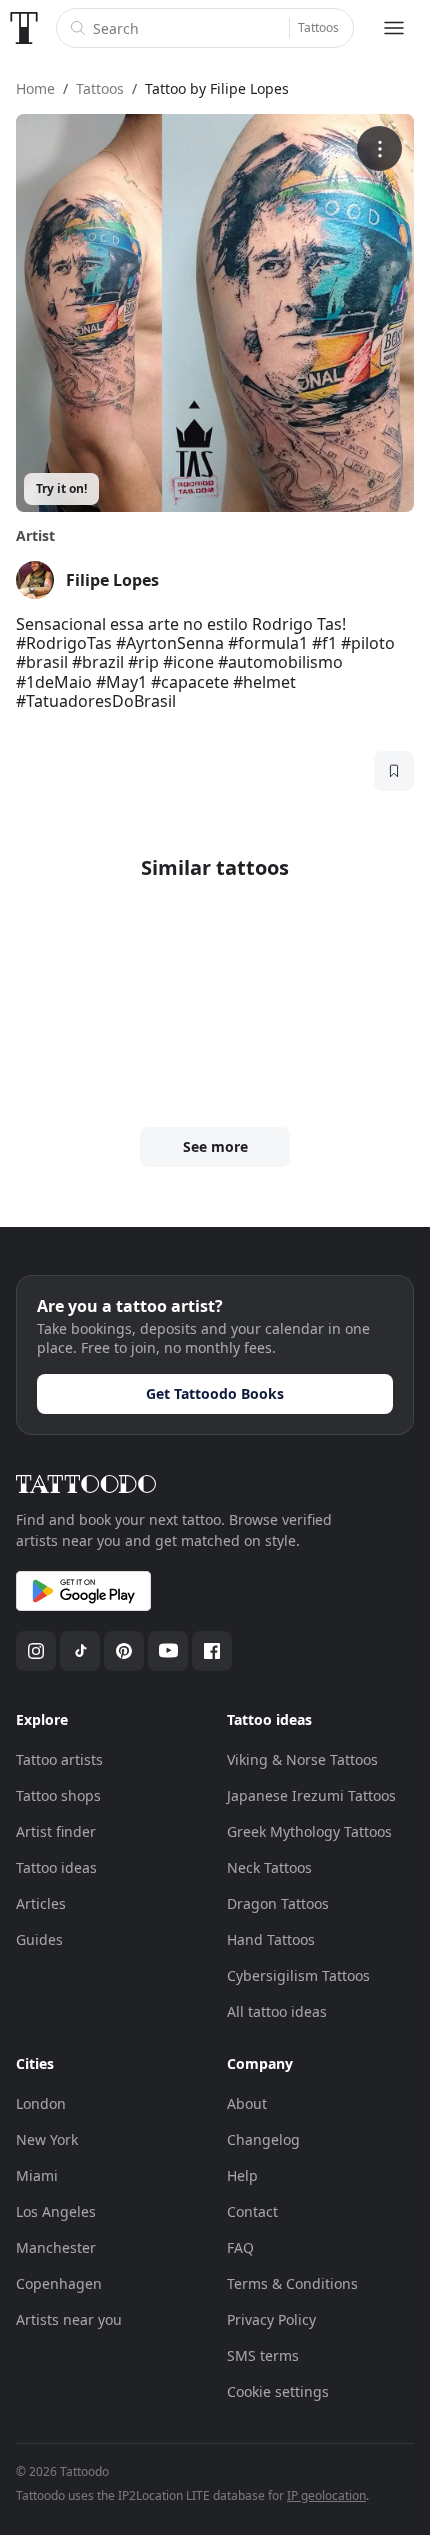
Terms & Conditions (292, 2283)
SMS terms (263, 2355)
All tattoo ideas (277, 2011)
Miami (37, 2175)
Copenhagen (59, 2283)
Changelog (263, 2139)
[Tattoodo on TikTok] (80, 1651)
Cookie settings (278, 2391)
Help (242, 2175)
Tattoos (318, 27)
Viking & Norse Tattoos (302, 1759)
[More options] (379, 148)
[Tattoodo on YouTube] (168, 1651)
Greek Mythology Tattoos (309, 1831)
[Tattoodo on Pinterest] (124, 1651)
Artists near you (69, 2319)
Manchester (56, 2247)
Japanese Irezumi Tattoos (311, 1795)
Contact (252, 2211)
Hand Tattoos (271, 1939)
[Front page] (24, 28)
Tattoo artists (59, 1759)
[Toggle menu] (394, 28)
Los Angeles (56, 2211)
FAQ (240, 2247)
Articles (41, 1903)
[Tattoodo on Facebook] (212, 1651)
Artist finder (56, 1831)
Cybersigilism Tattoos (298, 1975)
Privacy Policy (271, 2319)
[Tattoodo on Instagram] (36, 1651)
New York (47, 2139)
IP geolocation (326, 2495)
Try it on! (61, 488)
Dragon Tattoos (278, 1903)
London (41, 2103)
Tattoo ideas (56, 1867)
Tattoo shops (58, 1795)
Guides (39, 1939)
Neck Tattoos (269, 1867)
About (247, 2103)
